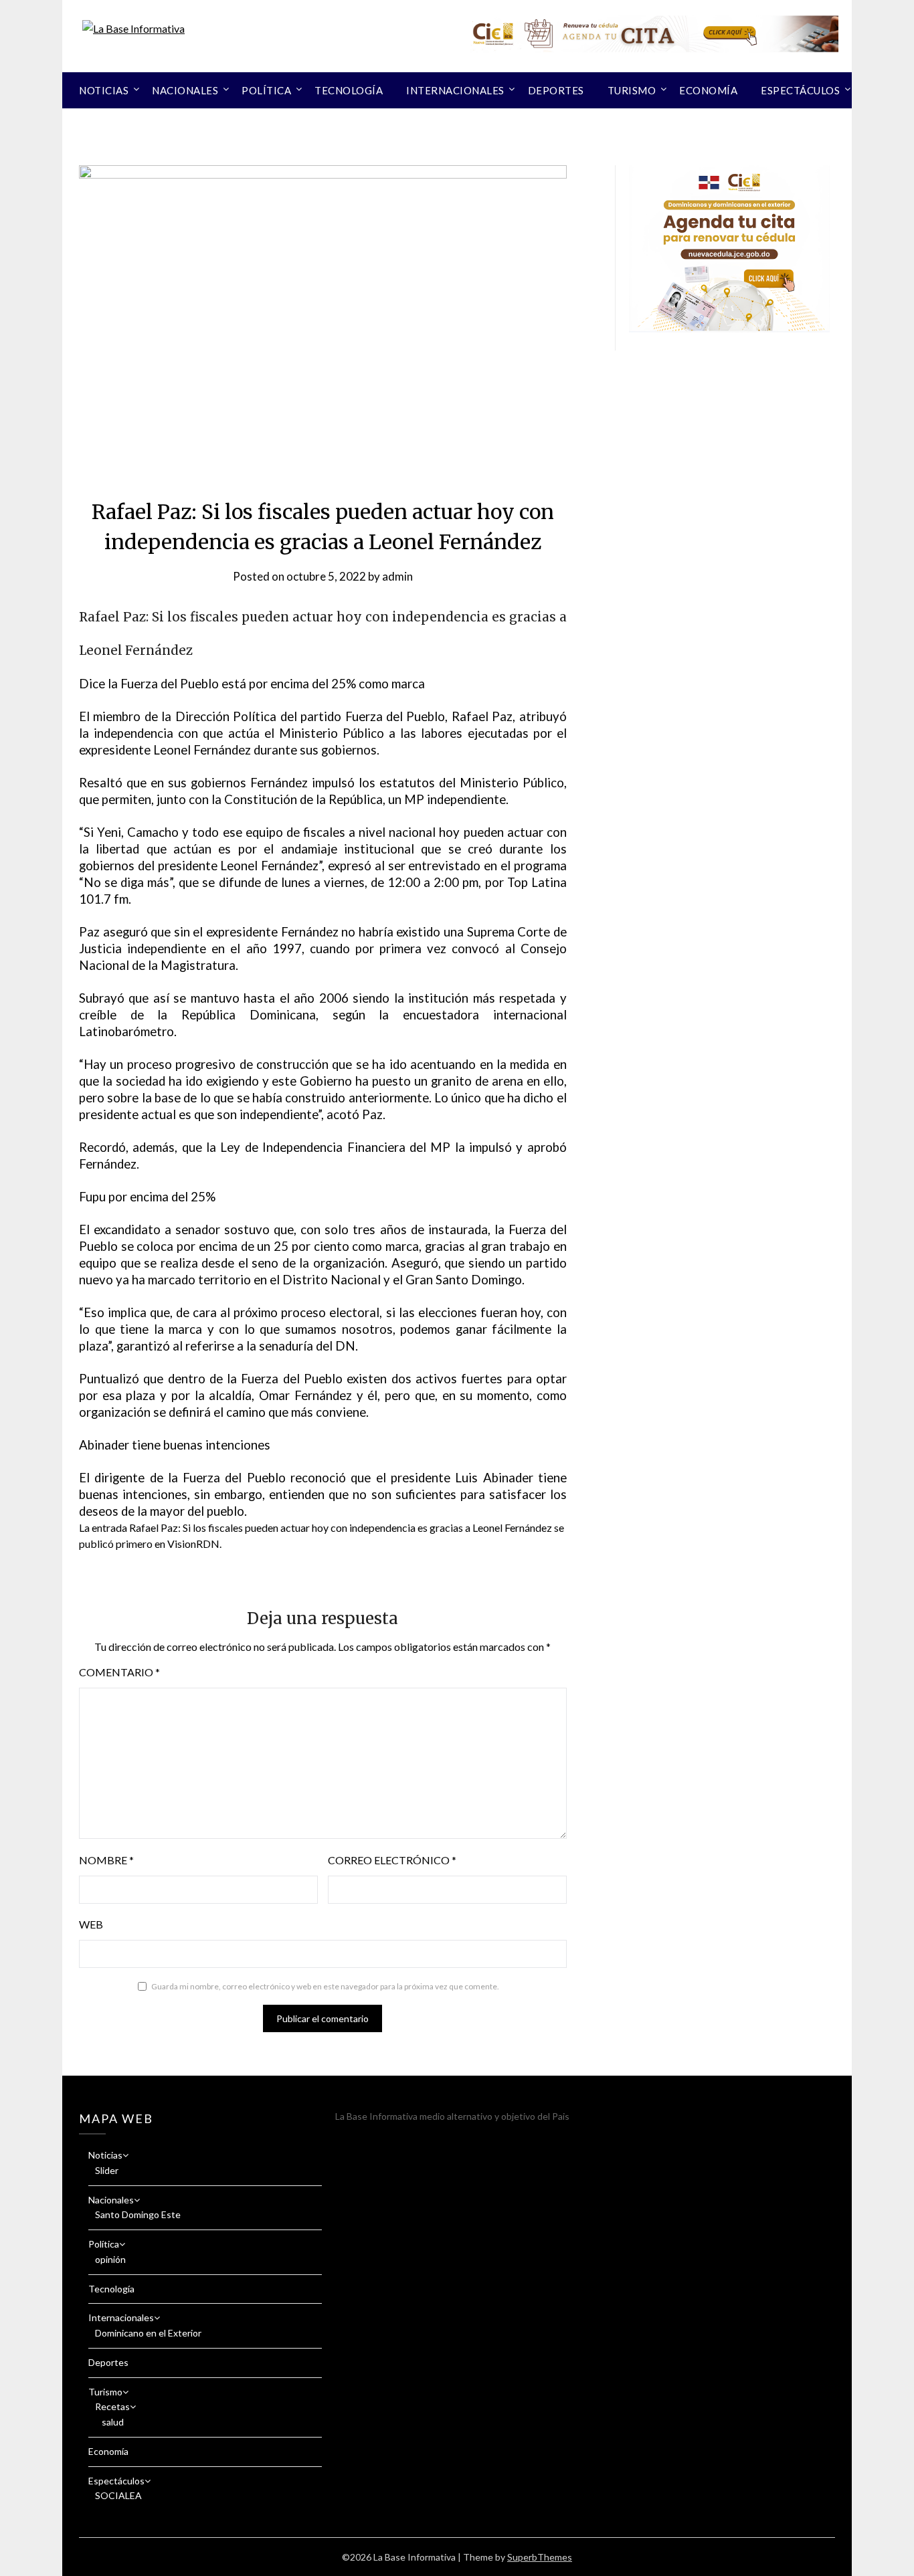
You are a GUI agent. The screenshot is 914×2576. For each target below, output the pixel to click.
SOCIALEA (118, 2495)
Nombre (106, 1860)
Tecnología (349, 90)
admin (397, 576)
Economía (708, 90)
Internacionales (455, 90)
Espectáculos (800, 90)
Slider (107, 2170)
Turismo (632, 90)
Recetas (112, 2406)
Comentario (119, 1672)
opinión (110, 2259)
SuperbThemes (540, 2557)
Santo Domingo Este (138, 2214)
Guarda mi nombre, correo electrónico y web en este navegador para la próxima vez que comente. (325, 1986)
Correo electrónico (392, 1860)
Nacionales (185, 90)
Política (266, 90)
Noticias (104, 90)
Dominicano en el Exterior (148, 2333)
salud (113, 2422)
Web (91, 1924)
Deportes (556, 90)
